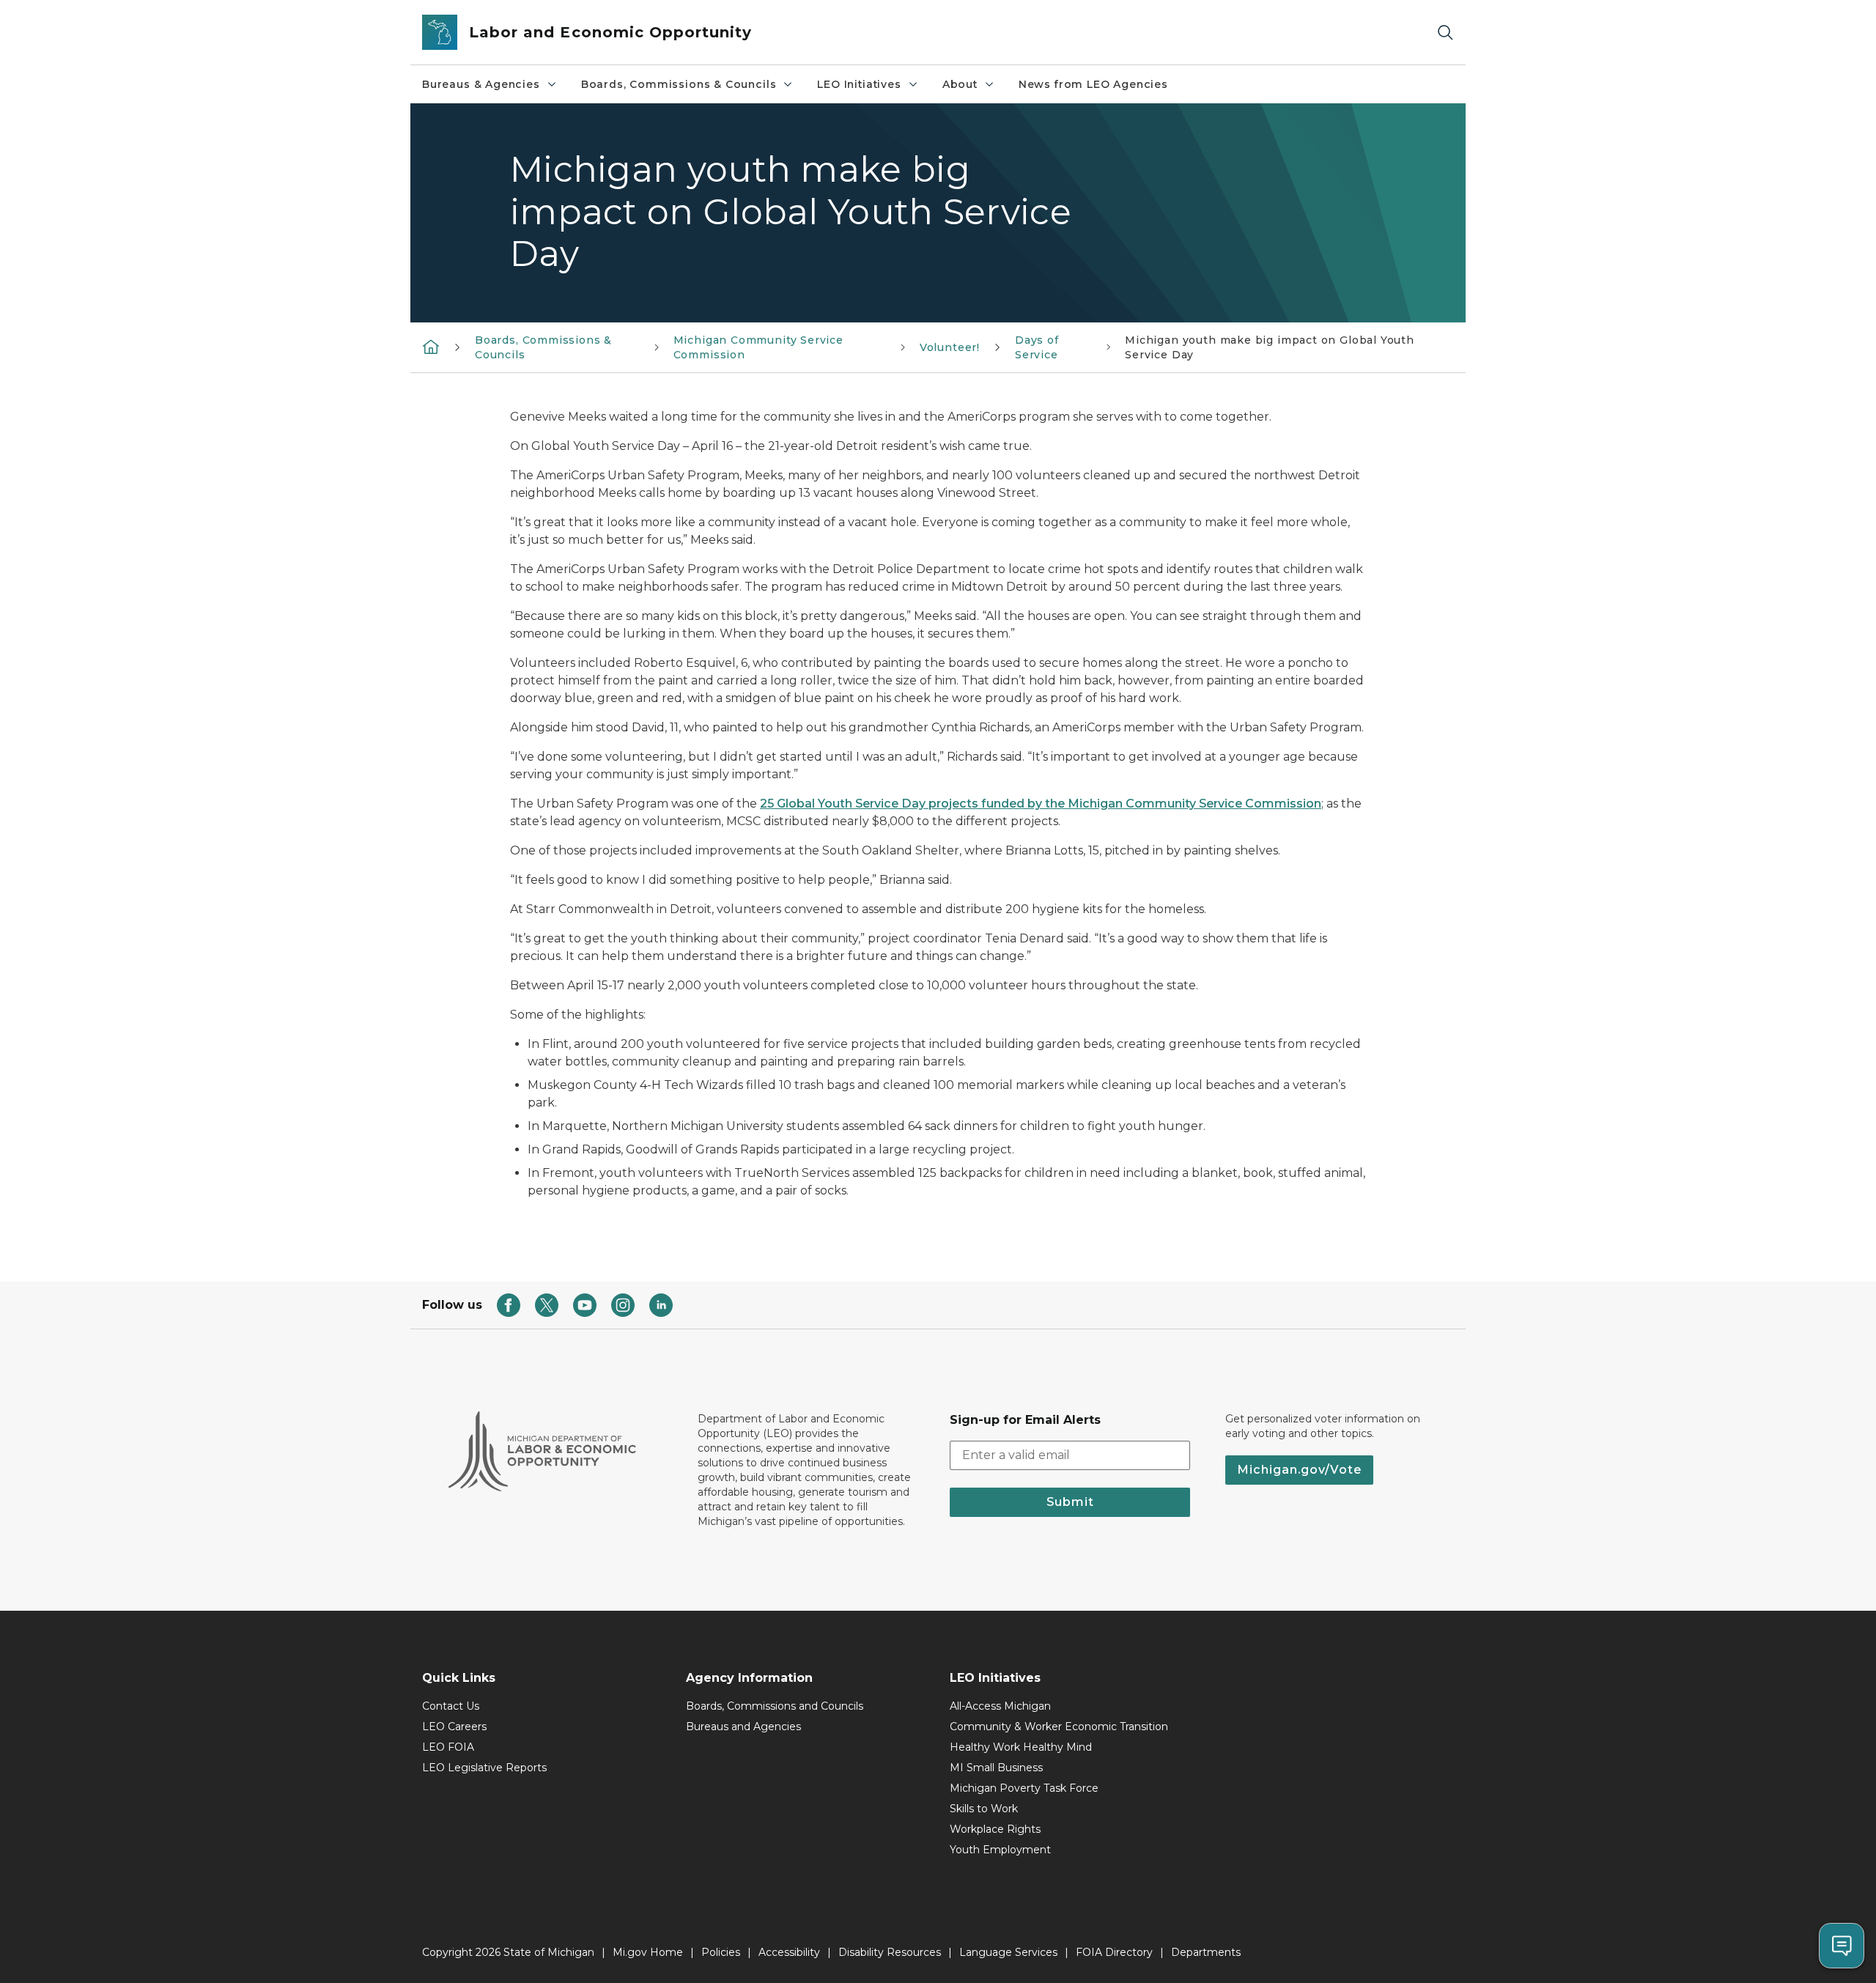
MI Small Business (996, 1768)
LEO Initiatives (859, 84)
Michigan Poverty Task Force (1024, 1788)
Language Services (1008, 1952)
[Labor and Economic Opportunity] (431, 346)
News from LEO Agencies (1093, 84)
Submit (1070, 1502)
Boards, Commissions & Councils (679, 84)
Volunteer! (950, 347)
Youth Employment (1000, 1850)
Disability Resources (890, 1952)
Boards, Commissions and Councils (775, 1706)
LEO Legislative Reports (484, 1768)
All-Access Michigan (1000, 1706)
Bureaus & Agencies (481, 84)
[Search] (1445, 33)
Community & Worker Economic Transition (1059, 1727)
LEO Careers (454, 1727)
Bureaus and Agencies (743, 1727)
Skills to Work (984, 1809)
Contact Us (451, 1706)
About (960, 84)
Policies (721, 1952)
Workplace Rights (995, 1829)
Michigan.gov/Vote (1299, 1470)
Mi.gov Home (648, 1952)
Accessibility (789, 1952)
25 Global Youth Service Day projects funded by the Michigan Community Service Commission (1041, 804)
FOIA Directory (1114, 1952)
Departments (1206, 1952)
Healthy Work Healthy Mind (1021, 1747)
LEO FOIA (448, 1747)
